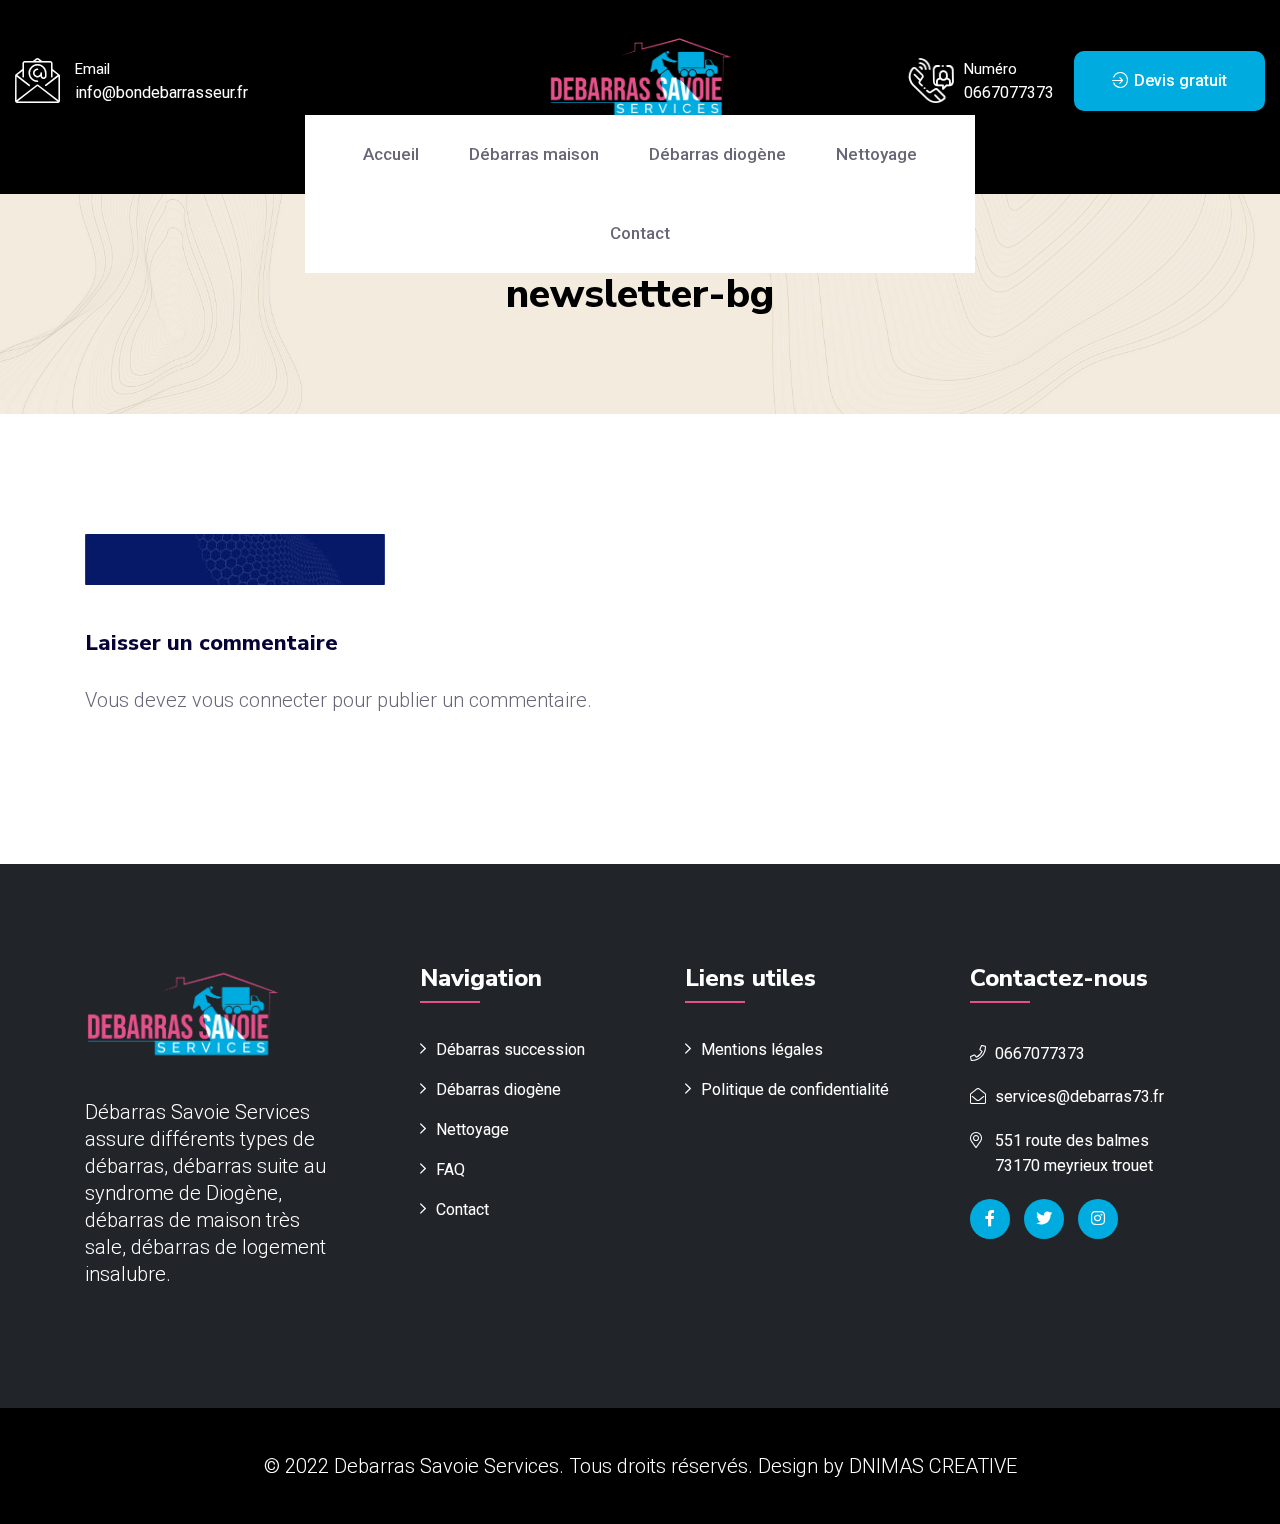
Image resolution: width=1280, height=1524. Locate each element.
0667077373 (1009, 92)
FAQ (450, 1169)
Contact (640, 233)
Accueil (391, 154)
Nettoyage (876, 154)
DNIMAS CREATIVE (933, 1466)
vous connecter (259, 700)
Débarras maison (534, 154)
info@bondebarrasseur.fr (161, 92)
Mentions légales (762, 1049)
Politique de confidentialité (795, 1089)
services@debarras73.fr (1079, 1096)
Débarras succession (510, 1049)
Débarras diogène (717, 154)
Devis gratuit (1178, 80)
